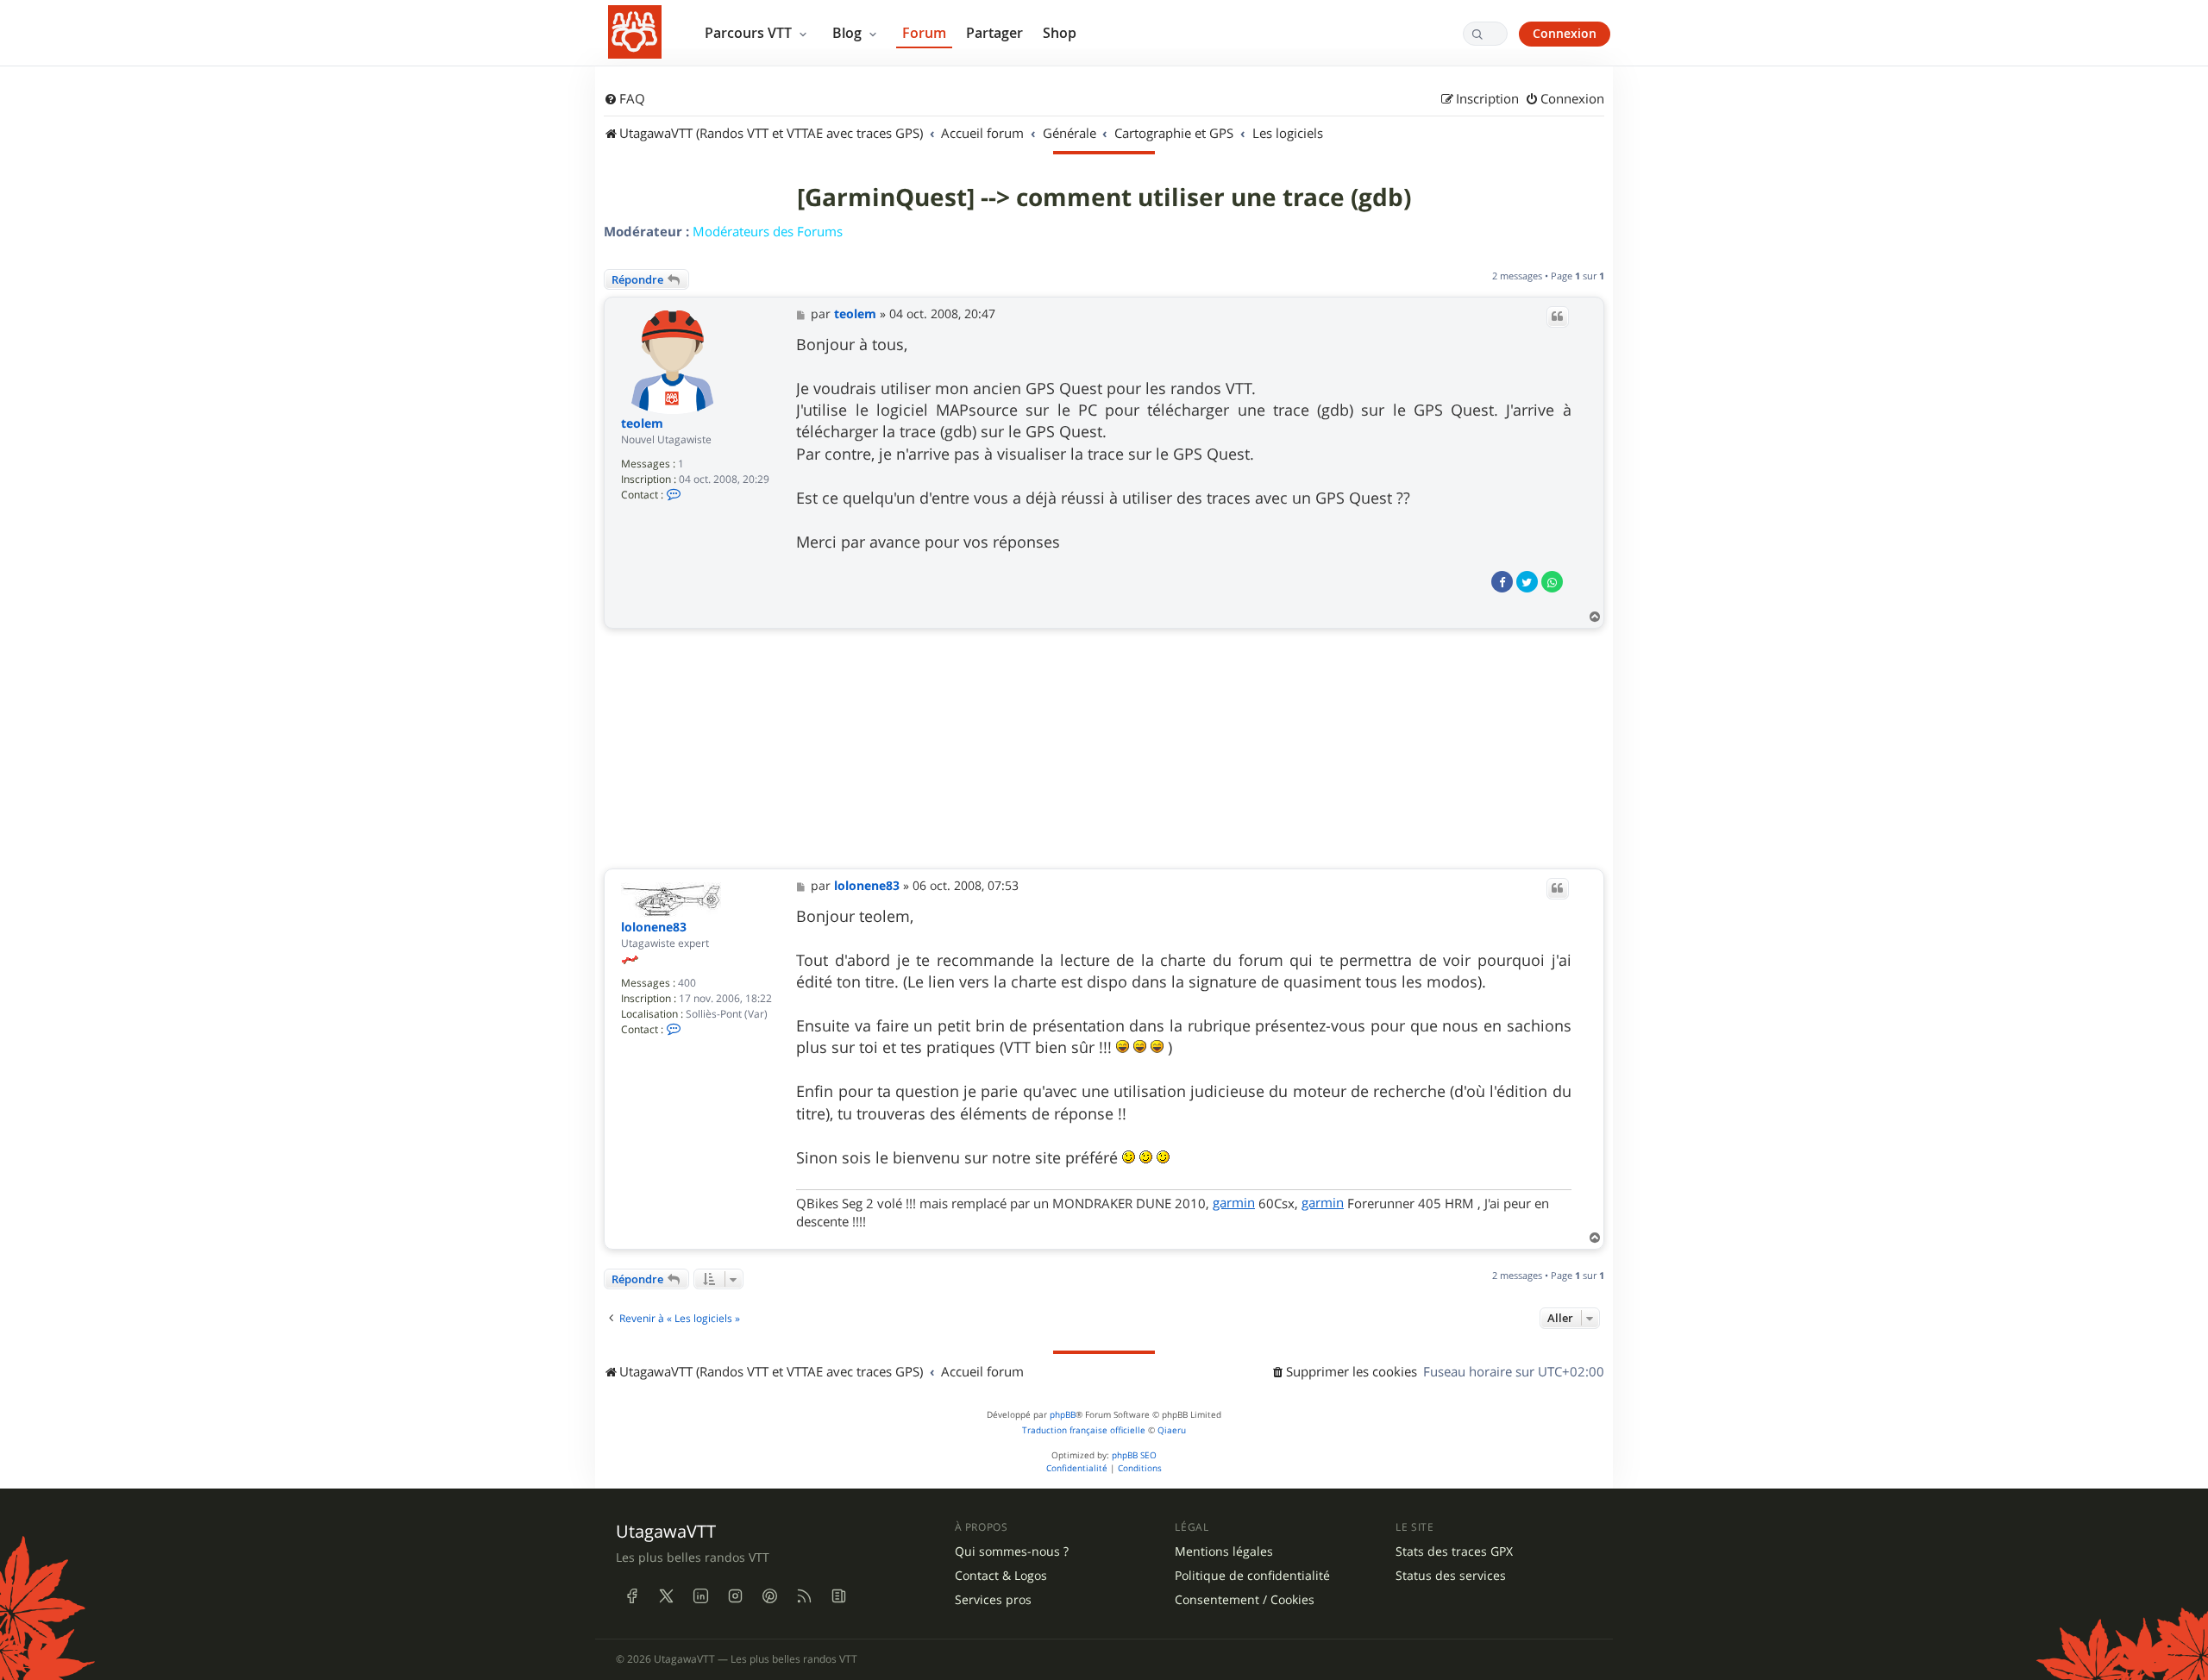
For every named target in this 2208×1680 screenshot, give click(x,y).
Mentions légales (1224, 1551)
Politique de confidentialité (1252, 1576)
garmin (1234, 1202)
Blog (849, 33)
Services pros (993, 1600)
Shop (1060, 33)
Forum (924, 33)
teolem (642, 424)
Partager (994, 33)
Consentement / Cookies (1245, 1600)
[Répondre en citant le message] (1558, 317)
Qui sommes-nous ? (1012, 1551)
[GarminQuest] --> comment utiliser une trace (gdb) (1104, 197)
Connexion (1565, 33)
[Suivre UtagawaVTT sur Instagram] (735, 1595)
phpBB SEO (1134, 1455)
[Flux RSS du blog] (838, 1595)
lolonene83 (654, 928)
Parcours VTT (750, 33)
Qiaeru (1172, 1430)
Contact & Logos (1001, 1576)
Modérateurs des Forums (768, 231)
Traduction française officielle (1084, 1430)
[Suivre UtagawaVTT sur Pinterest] (769, 1595)
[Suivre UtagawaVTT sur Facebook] (631, 1595)
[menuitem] (624, 99)
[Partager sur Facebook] (1502, 582)
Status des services (1451, 1576)
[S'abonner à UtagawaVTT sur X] (666, 1595)
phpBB (1063, 1415)
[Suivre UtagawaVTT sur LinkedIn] (700, 1595)
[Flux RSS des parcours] (804, 1595)
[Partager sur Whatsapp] (1552, 582)
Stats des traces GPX (1454, 1551)
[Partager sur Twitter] (1527, 582)
